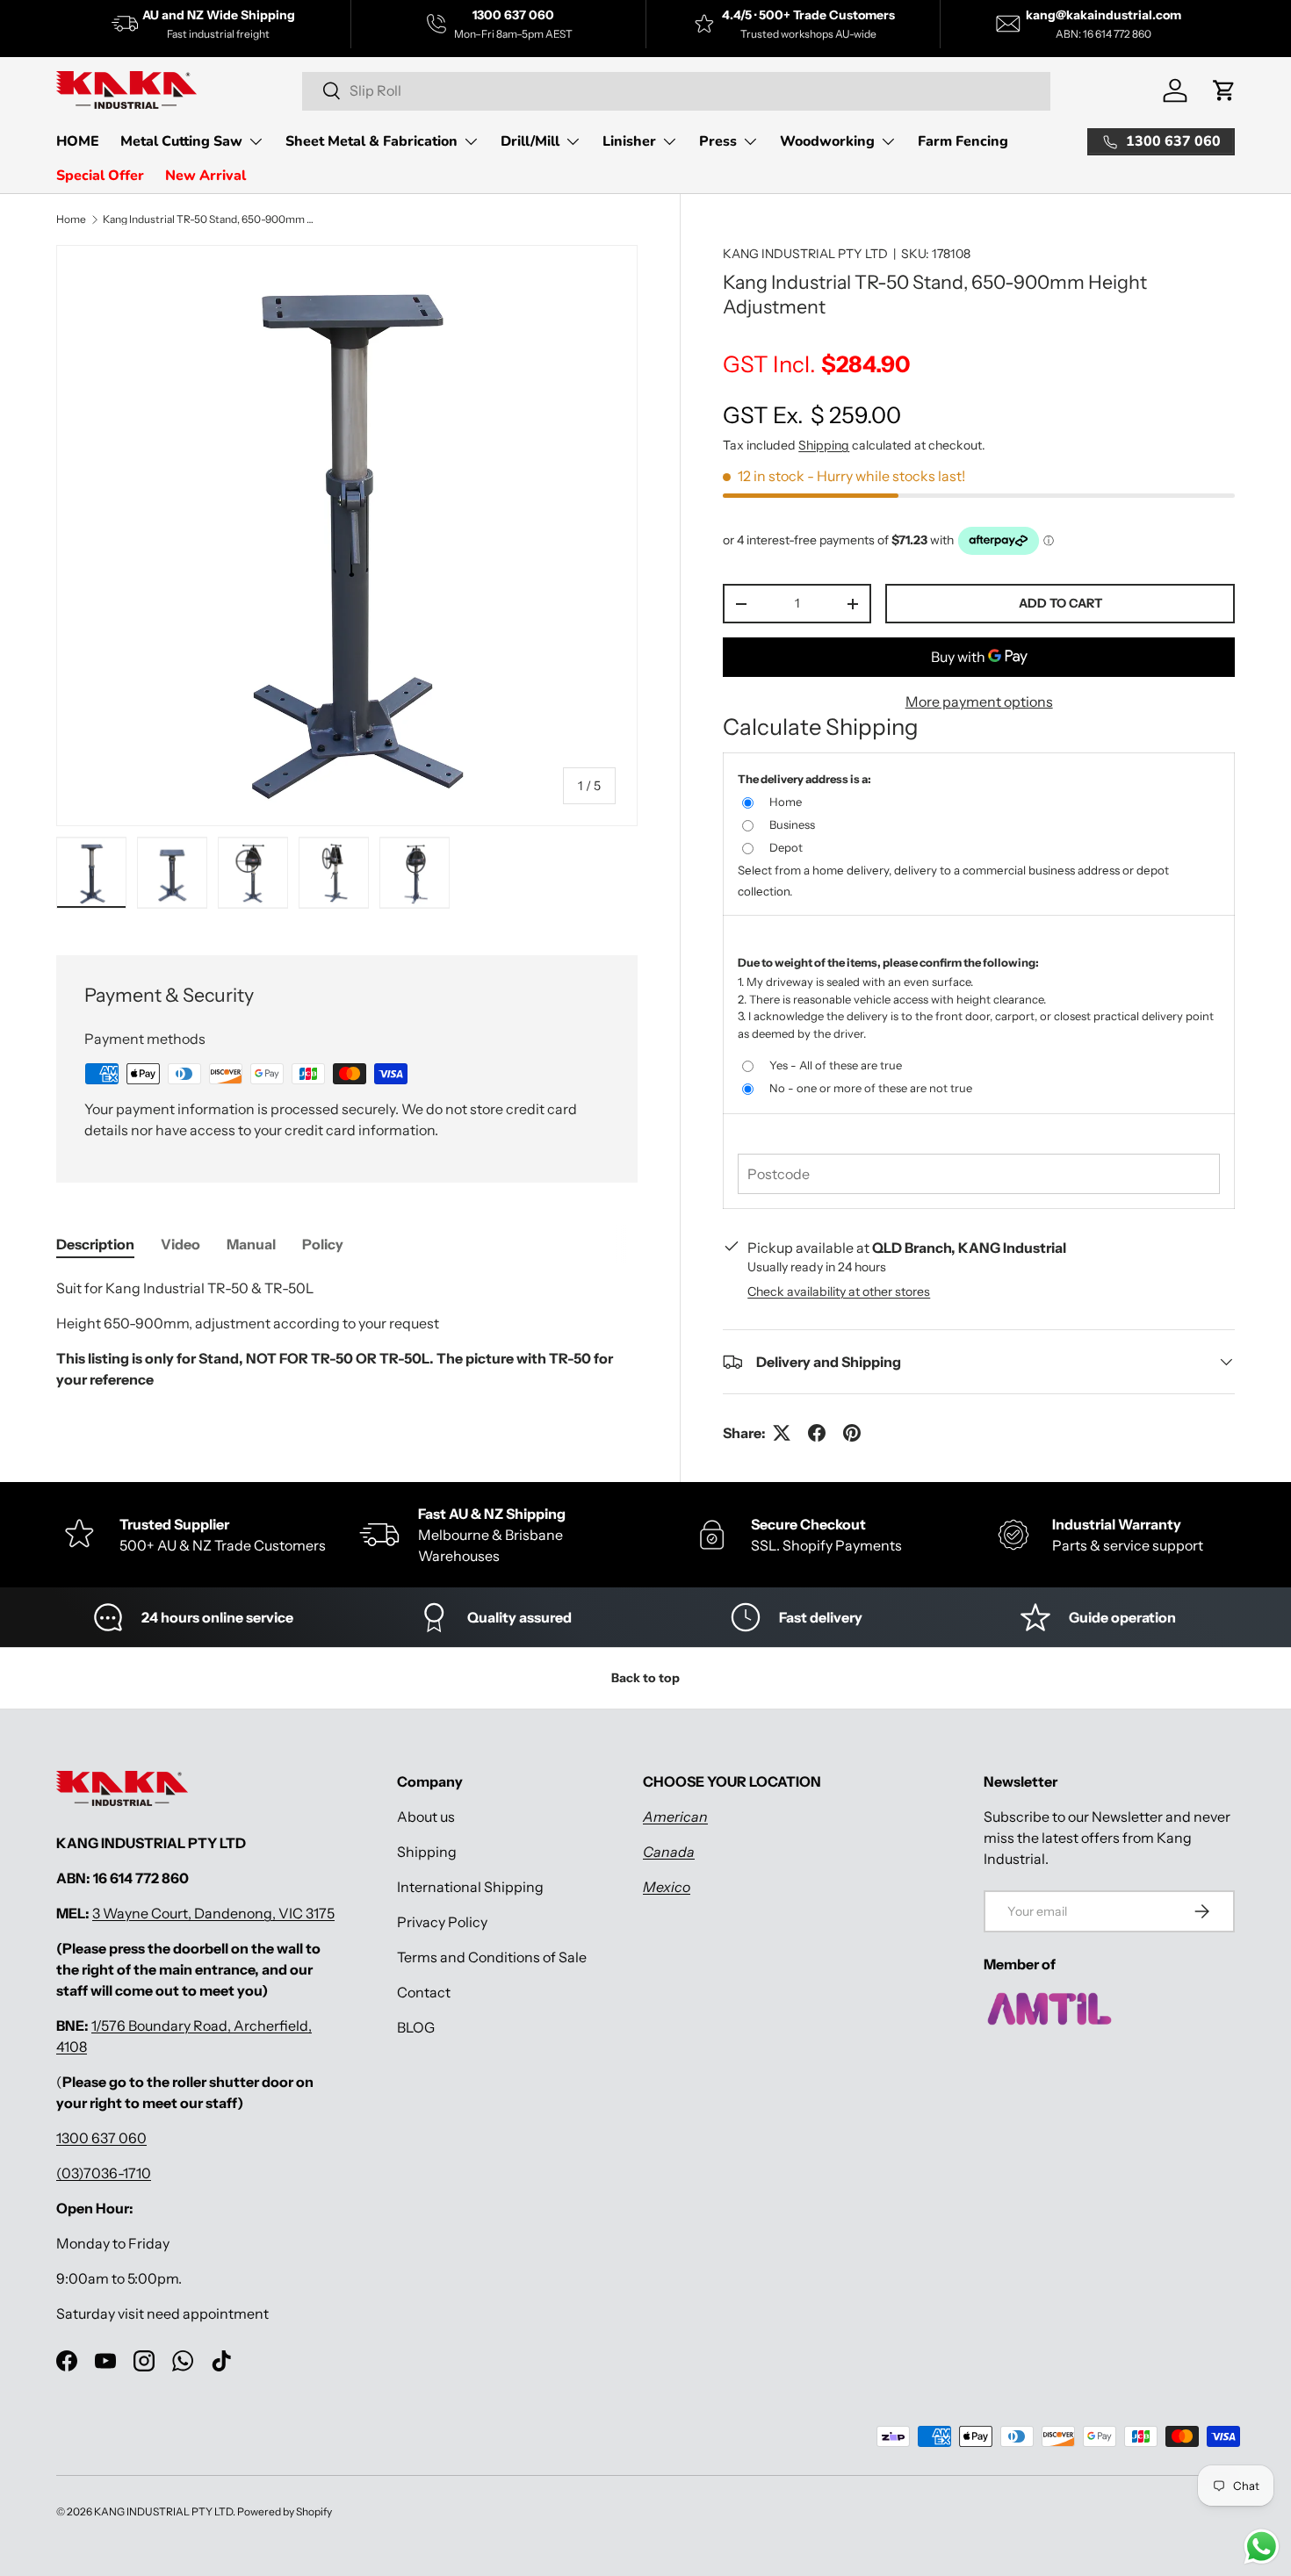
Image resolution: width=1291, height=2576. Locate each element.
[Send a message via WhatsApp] (1262, 2547)
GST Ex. (812, 415)
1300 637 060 (101, 2138)
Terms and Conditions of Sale (492, 1957)
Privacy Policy (442, 1922)
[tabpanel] (347, 1341)
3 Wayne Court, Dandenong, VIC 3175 (213, 1913)
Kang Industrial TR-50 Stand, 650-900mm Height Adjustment (208, 219)
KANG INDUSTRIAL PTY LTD (805, 254)
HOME (78, 141)
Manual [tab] (251, 1244)
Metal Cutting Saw (181, 141)
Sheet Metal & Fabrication (371, 141)
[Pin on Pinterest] (852, 1433)
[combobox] (676, 90)
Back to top (645, 1678)
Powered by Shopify (285, 2511)
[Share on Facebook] (817, 1433)
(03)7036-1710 (104, 2173)
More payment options (979, 702)
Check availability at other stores (839, 1292)
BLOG (416, 2027)
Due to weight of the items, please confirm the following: (888, 962)
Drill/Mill (530, 141)
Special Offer (100, 176)
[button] (1224, 90)
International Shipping (470, 1887)
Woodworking (827, 141)
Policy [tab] (323, 1244)
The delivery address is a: (804, 779)
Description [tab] (95, 1244)
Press (718, 141)
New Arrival (206, 176)
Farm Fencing (963, 141)
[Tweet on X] (782, 1433)
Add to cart (1060, 603)
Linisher (629, 141)
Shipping (824, 445)
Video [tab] (180, 1244)
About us (426, 1817)
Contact (424, 1992)
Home (71, 219)
